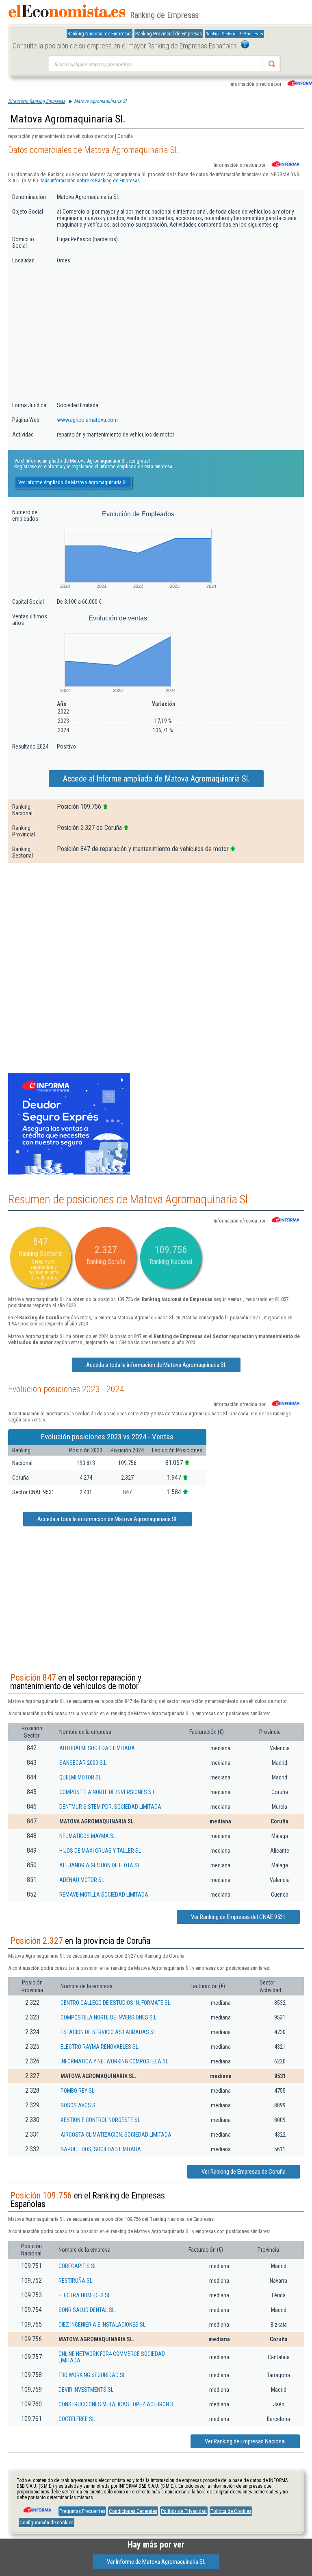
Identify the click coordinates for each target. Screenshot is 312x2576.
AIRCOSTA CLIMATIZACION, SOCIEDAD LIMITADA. (117, 2135)
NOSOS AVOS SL (79, 2105)
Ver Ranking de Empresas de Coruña (244, 2172)
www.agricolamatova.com (87, 420)
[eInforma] (37, 2507)
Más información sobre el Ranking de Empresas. (91, 180)
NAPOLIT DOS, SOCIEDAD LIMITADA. (101, 2149)
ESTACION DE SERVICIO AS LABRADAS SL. (109, 2032)
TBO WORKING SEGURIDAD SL (92, 2375)
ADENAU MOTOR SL (82, 1880)
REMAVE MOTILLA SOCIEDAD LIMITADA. (104, 1895)
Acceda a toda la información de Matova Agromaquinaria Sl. (156, 1365)
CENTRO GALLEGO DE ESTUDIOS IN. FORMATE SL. (116, 2003)
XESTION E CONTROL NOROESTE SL (100, 2120)
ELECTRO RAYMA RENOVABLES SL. (100, 2047)
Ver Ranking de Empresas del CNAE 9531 (238, 1917)
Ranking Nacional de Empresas (100, 34)
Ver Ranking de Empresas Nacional (245, 2441)
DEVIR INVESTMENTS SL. (87, 2390)
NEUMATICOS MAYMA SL (88, 1836)
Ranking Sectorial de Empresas (234, 34)
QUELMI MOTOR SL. (81, 1777)
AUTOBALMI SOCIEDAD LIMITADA (97, 1748)
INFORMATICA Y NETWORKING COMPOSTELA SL (114, 2061)
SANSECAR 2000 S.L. (83, 1763)
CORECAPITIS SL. (78, 2266)
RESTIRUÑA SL (75, 2281)
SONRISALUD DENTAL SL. (87, 2310)
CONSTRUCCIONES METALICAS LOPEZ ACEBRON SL (117, 2404)
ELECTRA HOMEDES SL (84, 2295)
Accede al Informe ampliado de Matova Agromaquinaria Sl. (156, 779)
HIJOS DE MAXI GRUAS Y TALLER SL (100, 1851)
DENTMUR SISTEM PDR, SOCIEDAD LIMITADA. (111, 1807)
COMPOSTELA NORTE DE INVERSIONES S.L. (108, 1792)
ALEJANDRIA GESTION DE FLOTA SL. (100, 1865)
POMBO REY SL (77, 2091)
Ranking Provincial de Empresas (169, 34)
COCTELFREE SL (77, 2419)
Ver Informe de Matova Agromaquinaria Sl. (156, 2562)
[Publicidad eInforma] (69, 1173)
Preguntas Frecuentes (82, 2511)
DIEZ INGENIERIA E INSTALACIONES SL (102, 2325)
